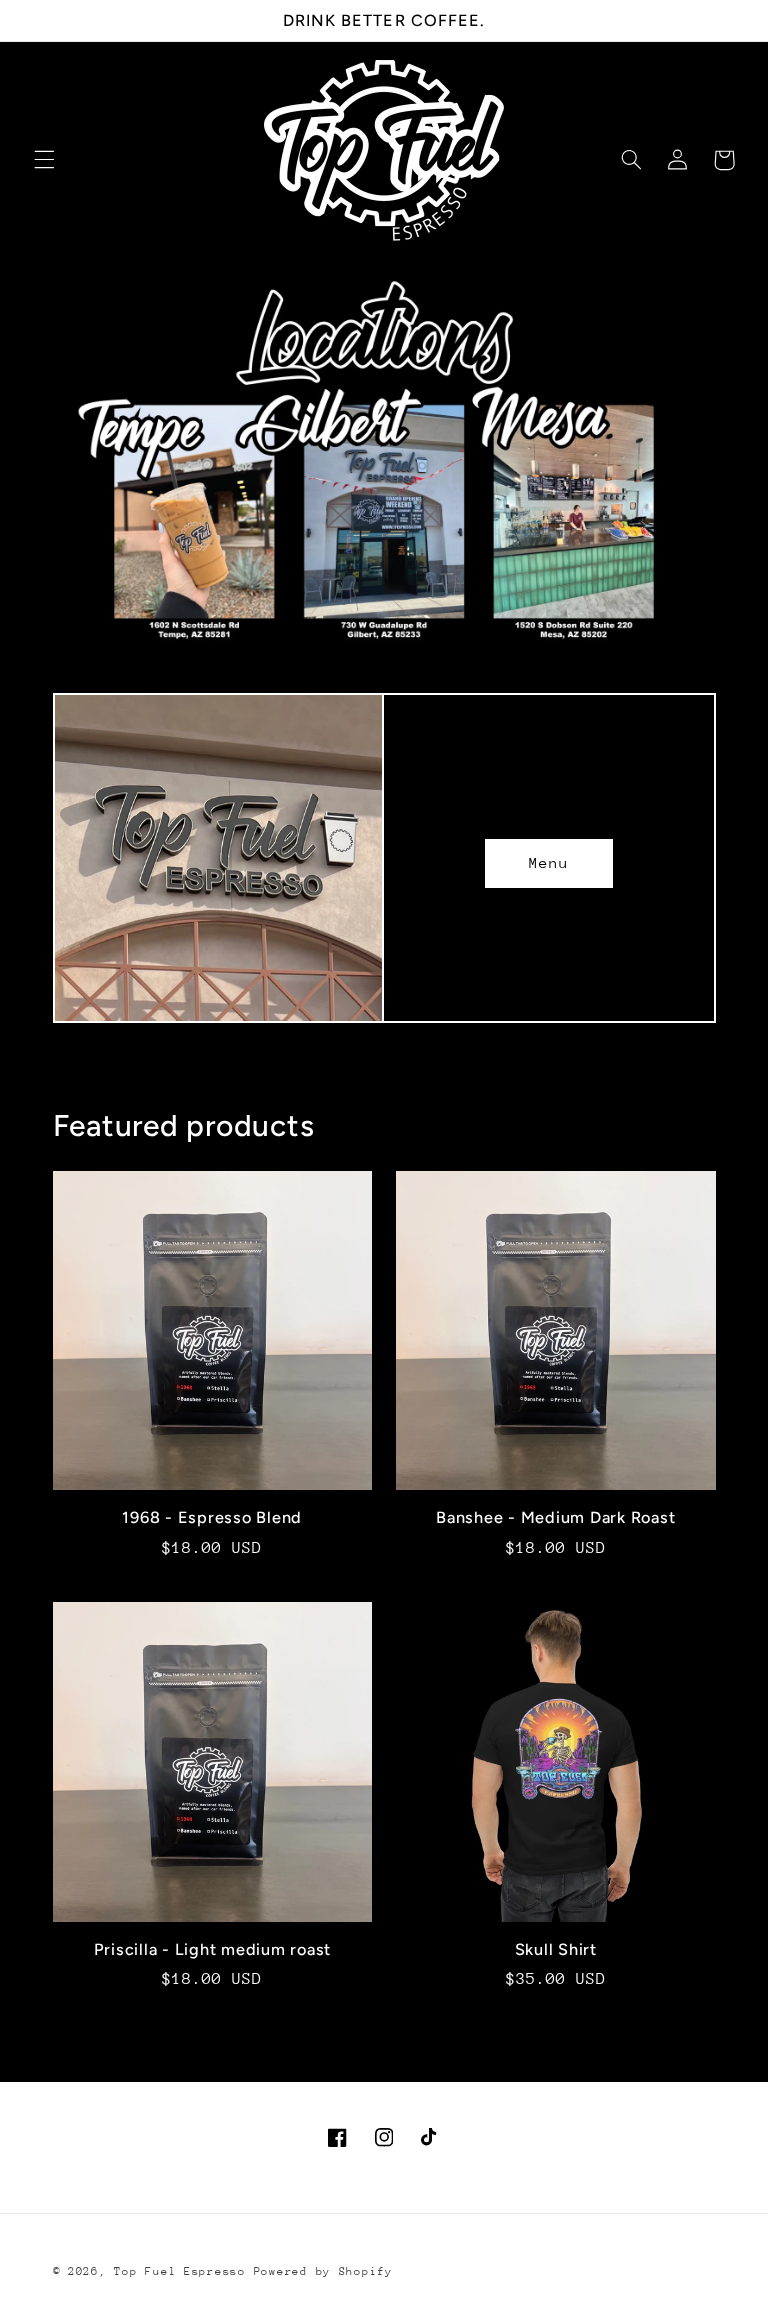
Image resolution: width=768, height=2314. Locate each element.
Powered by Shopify (323, 2271)
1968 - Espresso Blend (212, 1517)
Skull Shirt (556, 1949)
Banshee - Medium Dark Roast (555, 1517)
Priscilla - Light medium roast (213, 1949)
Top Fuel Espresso (180, 2271)
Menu (549, 862)
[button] (44, 160)
